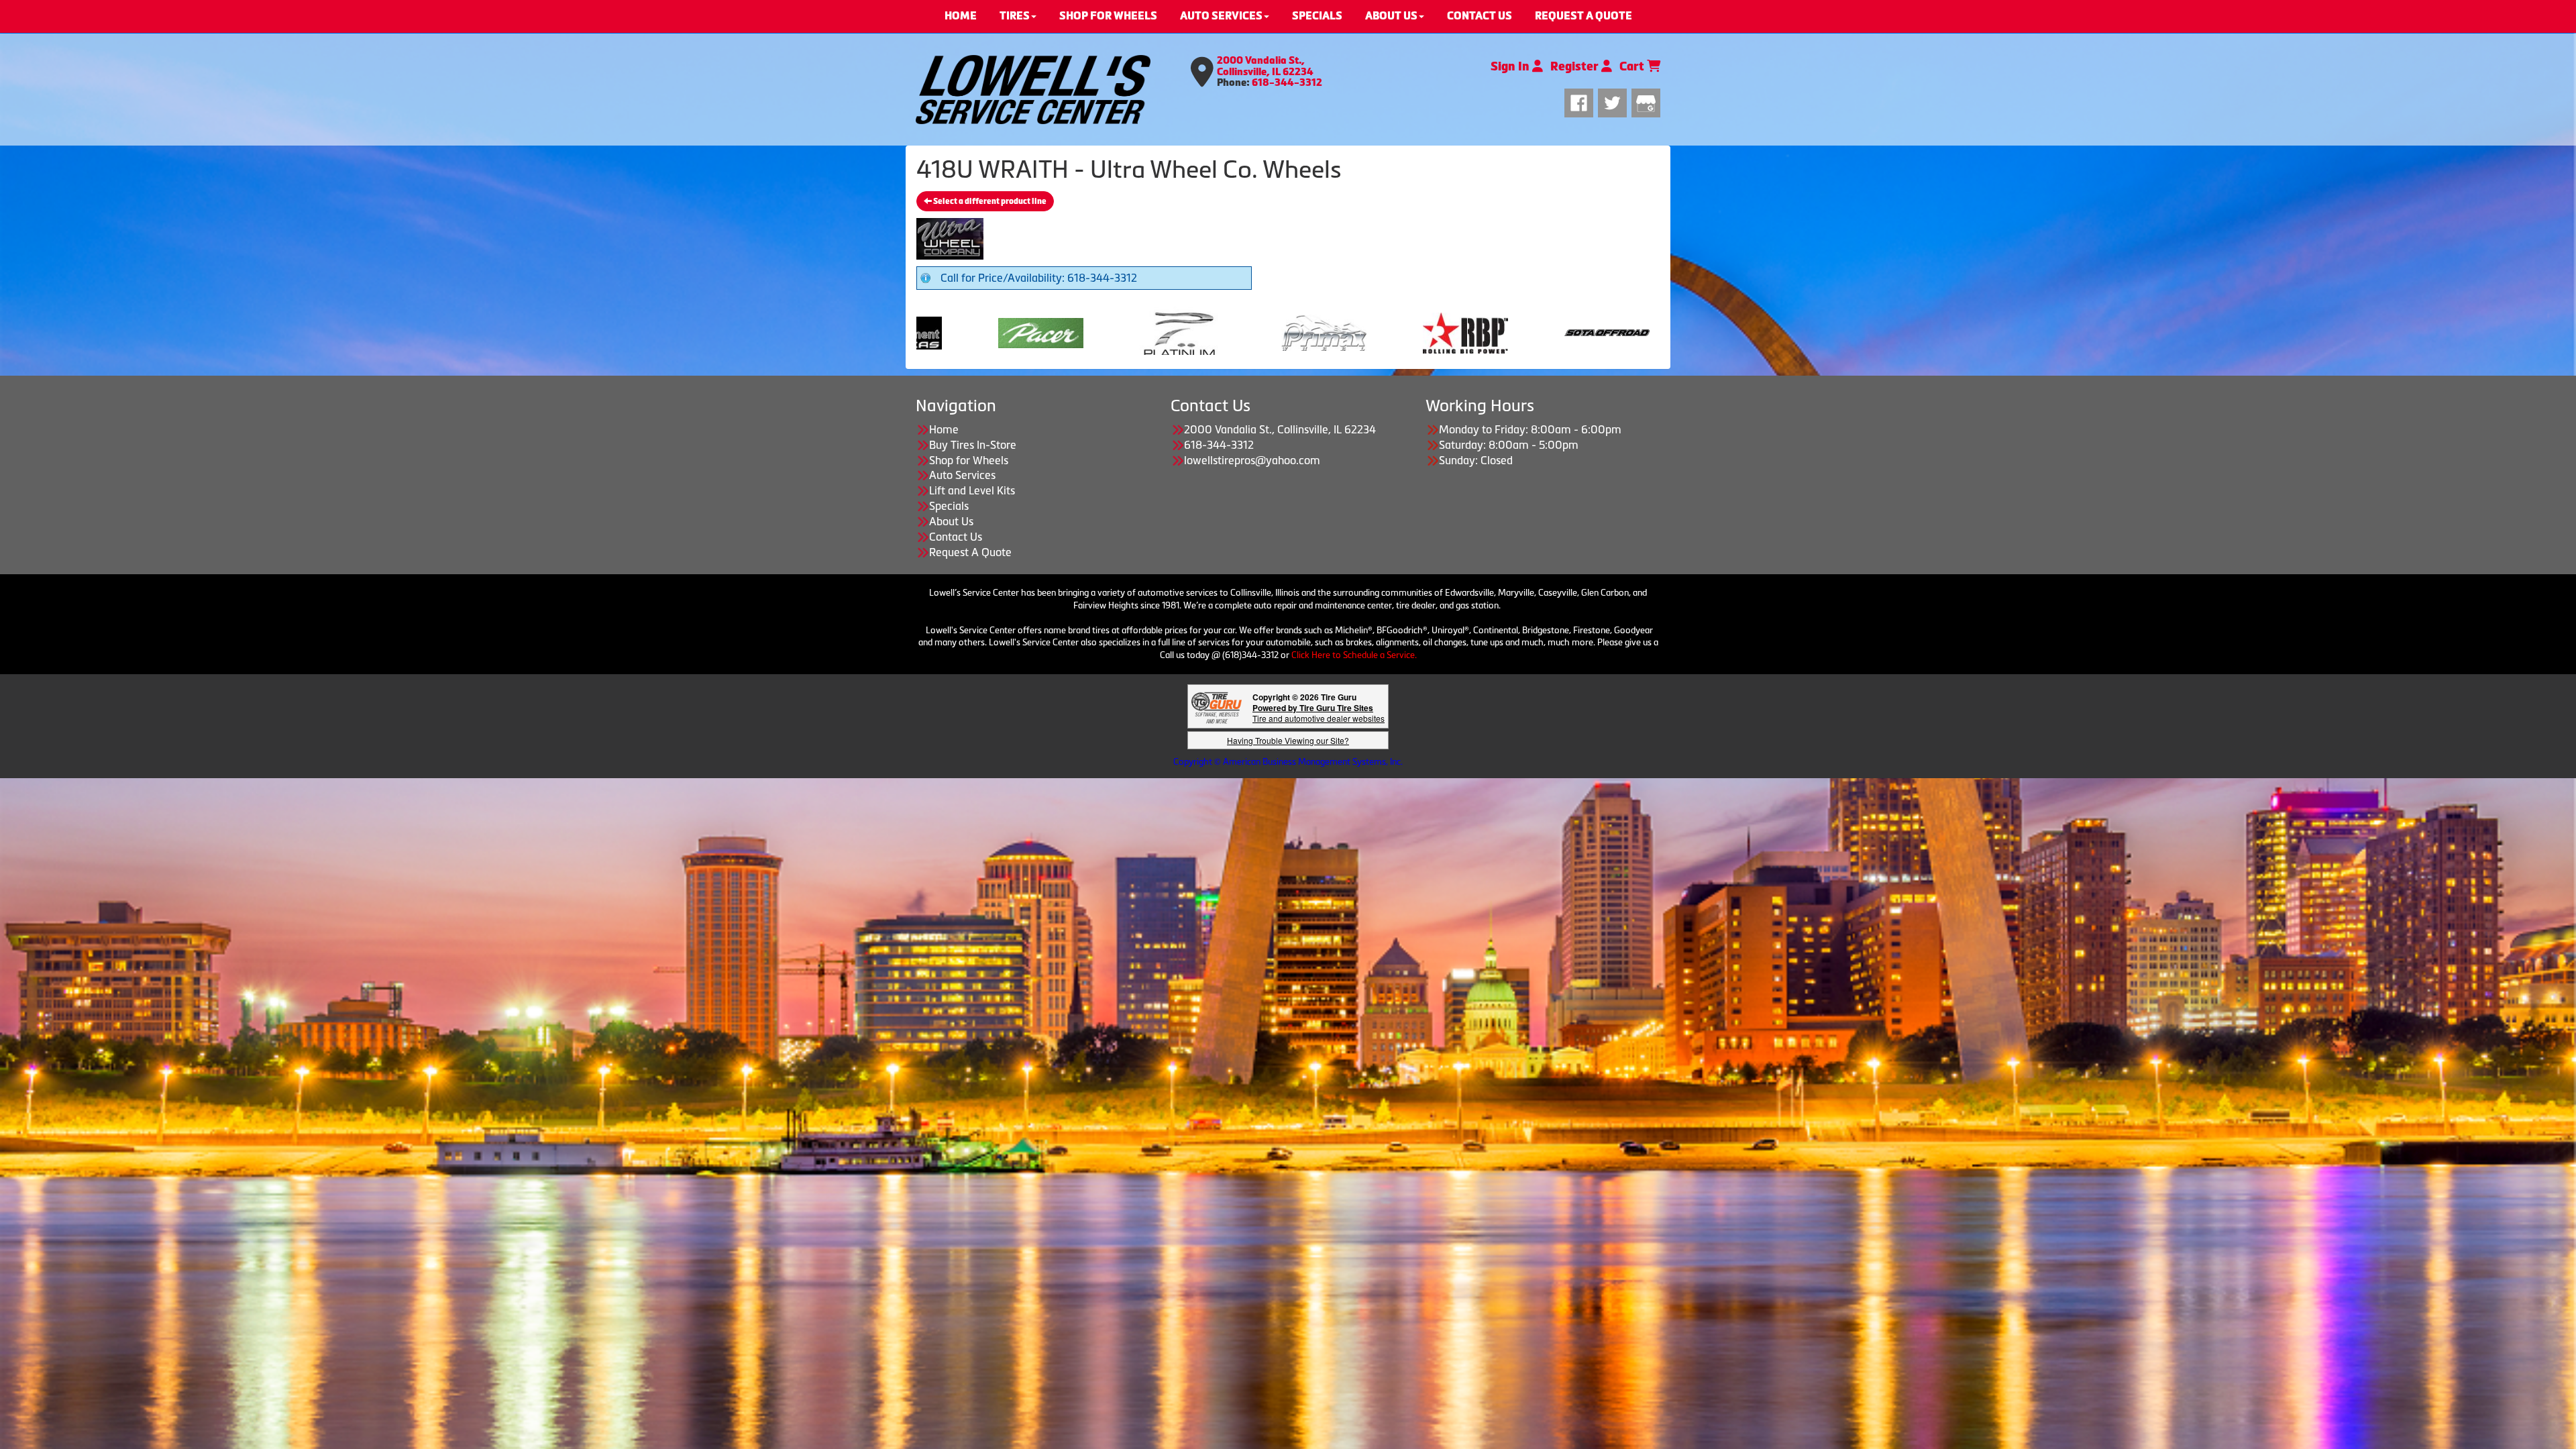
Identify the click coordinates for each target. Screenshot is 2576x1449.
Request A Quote (970, 552)
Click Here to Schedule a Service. (1354, 655)
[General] (1496, 331)
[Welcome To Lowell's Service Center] (1033, 90)
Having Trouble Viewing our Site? (1288, 740)
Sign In (1511, 66)
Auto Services (962, 475)
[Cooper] (1030, 331)
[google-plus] (1646, 101)
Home (944, 429)
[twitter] (1615, 101)
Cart (1633, 66)
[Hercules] (1637, 331)
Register (1576, 66)
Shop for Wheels (969, 460)
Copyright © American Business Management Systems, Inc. (1288, 762)
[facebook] (1581, 101)
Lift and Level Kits (972, 490)
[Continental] (1354, 331)
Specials (949, 506)
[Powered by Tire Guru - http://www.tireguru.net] (1217, 707)
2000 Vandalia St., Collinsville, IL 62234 (1265, 66)
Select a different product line (989, 201)
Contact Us (956, 537)
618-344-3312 (1287, 83)
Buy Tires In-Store (973, 445)
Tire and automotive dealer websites (1319, 713)
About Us (951, 521)
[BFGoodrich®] (1213, 331)
